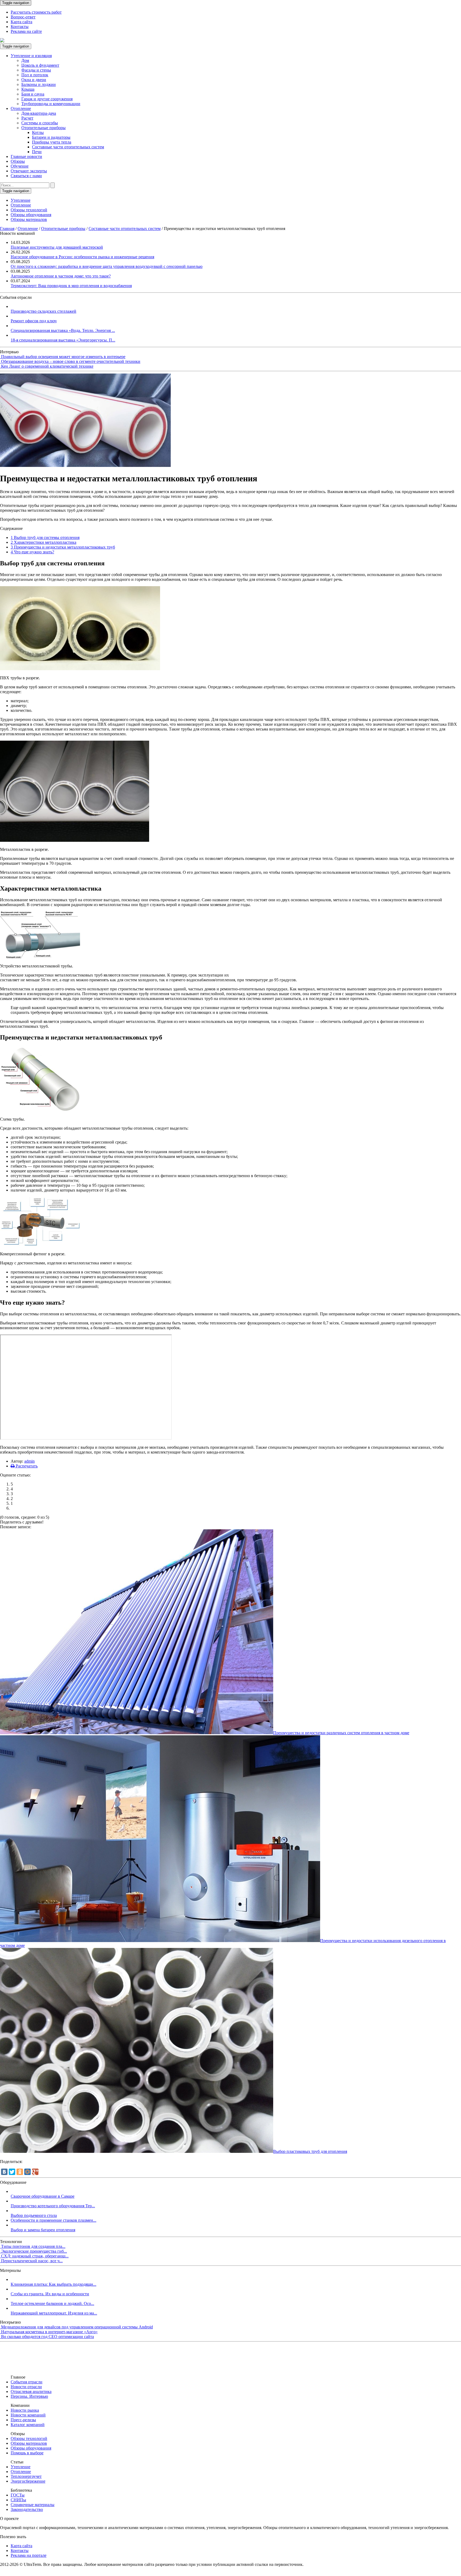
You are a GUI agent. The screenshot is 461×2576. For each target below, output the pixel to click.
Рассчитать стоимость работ (36, 12)
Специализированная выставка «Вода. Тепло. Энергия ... (63, 330)
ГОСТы (18, 2495)
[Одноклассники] (20, 2172)
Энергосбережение (28, 2481)
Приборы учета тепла (52, 142)
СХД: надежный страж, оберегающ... (35, 2256)
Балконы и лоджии (39, 84)
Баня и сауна (33, 94)
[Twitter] (12, 2172)
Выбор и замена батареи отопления (43, 2230)
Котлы (38, 132)
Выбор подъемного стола (34, 2215)
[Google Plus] (35, 2172)
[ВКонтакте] (4, 2172)
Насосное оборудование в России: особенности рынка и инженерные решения (82, 257)
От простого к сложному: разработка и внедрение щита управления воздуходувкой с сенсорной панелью (107, 266)
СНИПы (18, 2500)
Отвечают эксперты (29, 171)
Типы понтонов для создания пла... (33, 2246)
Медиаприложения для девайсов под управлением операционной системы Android (77, 2327)
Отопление (21, 108)
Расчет (27, 118)
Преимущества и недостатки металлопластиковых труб (63, 547)
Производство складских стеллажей (43, 311)
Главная (7, 229)
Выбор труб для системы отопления (45, 537)
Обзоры (18, 161)
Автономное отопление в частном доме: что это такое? (61, 276)
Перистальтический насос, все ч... (32, 2261)
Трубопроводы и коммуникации (51, 104)
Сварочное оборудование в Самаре (43, 2196)
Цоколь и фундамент (40, 65)
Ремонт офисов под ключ (34, 321)
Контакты (20, 27)
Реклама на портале (29, 2555)
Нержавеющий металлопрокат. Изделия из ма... (54, 2313)
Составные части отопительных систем (68, 147)
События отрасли (27, 2382)
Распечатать (26, 1466)
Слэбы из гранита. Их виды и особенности (50, 2294)
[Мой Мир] (27, 2172)
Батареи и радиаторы (51, 137)
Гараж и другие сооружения (47, 99)
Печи (37, 152)
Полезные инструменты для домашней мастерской (57, 247)
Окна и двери (34, 80)
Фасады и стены (36, 70)
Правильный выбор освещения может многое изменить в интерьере (63, 357)
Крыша (28, 89)
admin (29, 1461)
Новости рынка (25, 2410)
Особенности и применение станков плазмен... (53, 2220)
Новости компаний (28, 2415)
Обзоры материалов (29, 219)
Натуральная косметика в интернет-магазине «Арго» (49, 2332)
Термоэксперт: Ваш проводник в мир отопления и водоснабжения (71, 286)
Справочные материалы (33, 2505)
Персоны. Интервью (29, 2396)
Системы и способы (40, 123)
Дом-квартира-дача (39, 113)
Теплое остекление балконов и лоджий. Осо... (52, 2303)
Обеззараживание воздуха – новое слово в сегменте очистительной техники (71, 361)
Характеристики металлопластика (43, 542)
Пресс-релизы (23, 2420)
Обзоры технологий (29, 210)
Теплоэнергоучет (26, 2476)
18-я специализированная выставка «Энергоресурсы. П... (63, 340)
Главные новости (26, 156)
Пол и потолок (35, 75)
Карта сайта (21, 22)
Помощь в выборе (27, 2453)
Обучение (20, 166)
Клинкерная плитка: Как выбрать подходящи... (53, 2284)
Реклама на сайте (26, 31)
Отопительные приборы (43, 128)
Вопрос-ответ (23, 17)
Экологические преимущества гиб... (34, 2251)
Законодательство (27, 2509)
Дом (25, 60)
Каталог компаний (28, 2425)
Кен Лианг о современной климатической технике (47, 366)
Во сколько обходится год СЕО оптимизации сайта (47, 2337)
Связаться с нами (26, 176)
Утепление (21, 200)
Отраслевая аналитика (31, 2392)
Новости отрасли (26, 2387)
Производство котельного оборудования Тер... (53, 2206)
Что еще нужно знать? (32, 552)
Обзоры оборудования (31, 215)
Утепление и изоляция (31, 56)
